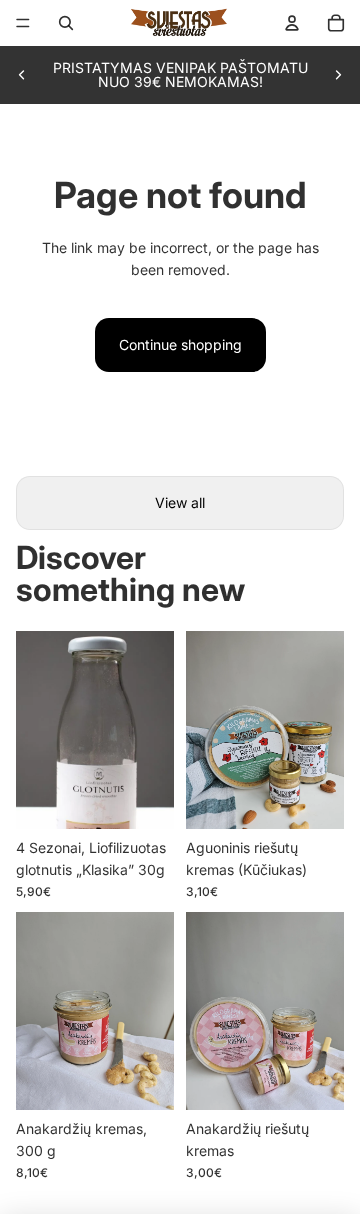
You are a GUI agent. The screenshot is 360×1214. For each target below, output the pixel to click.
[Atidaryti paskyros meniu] (292, 23)
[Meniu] (23, 23)
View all (180, 502)
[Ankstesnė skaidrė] (22, 75)
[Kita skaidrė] (338, 75)
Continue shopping (180, 344)
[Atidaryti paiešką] (66, 23)
